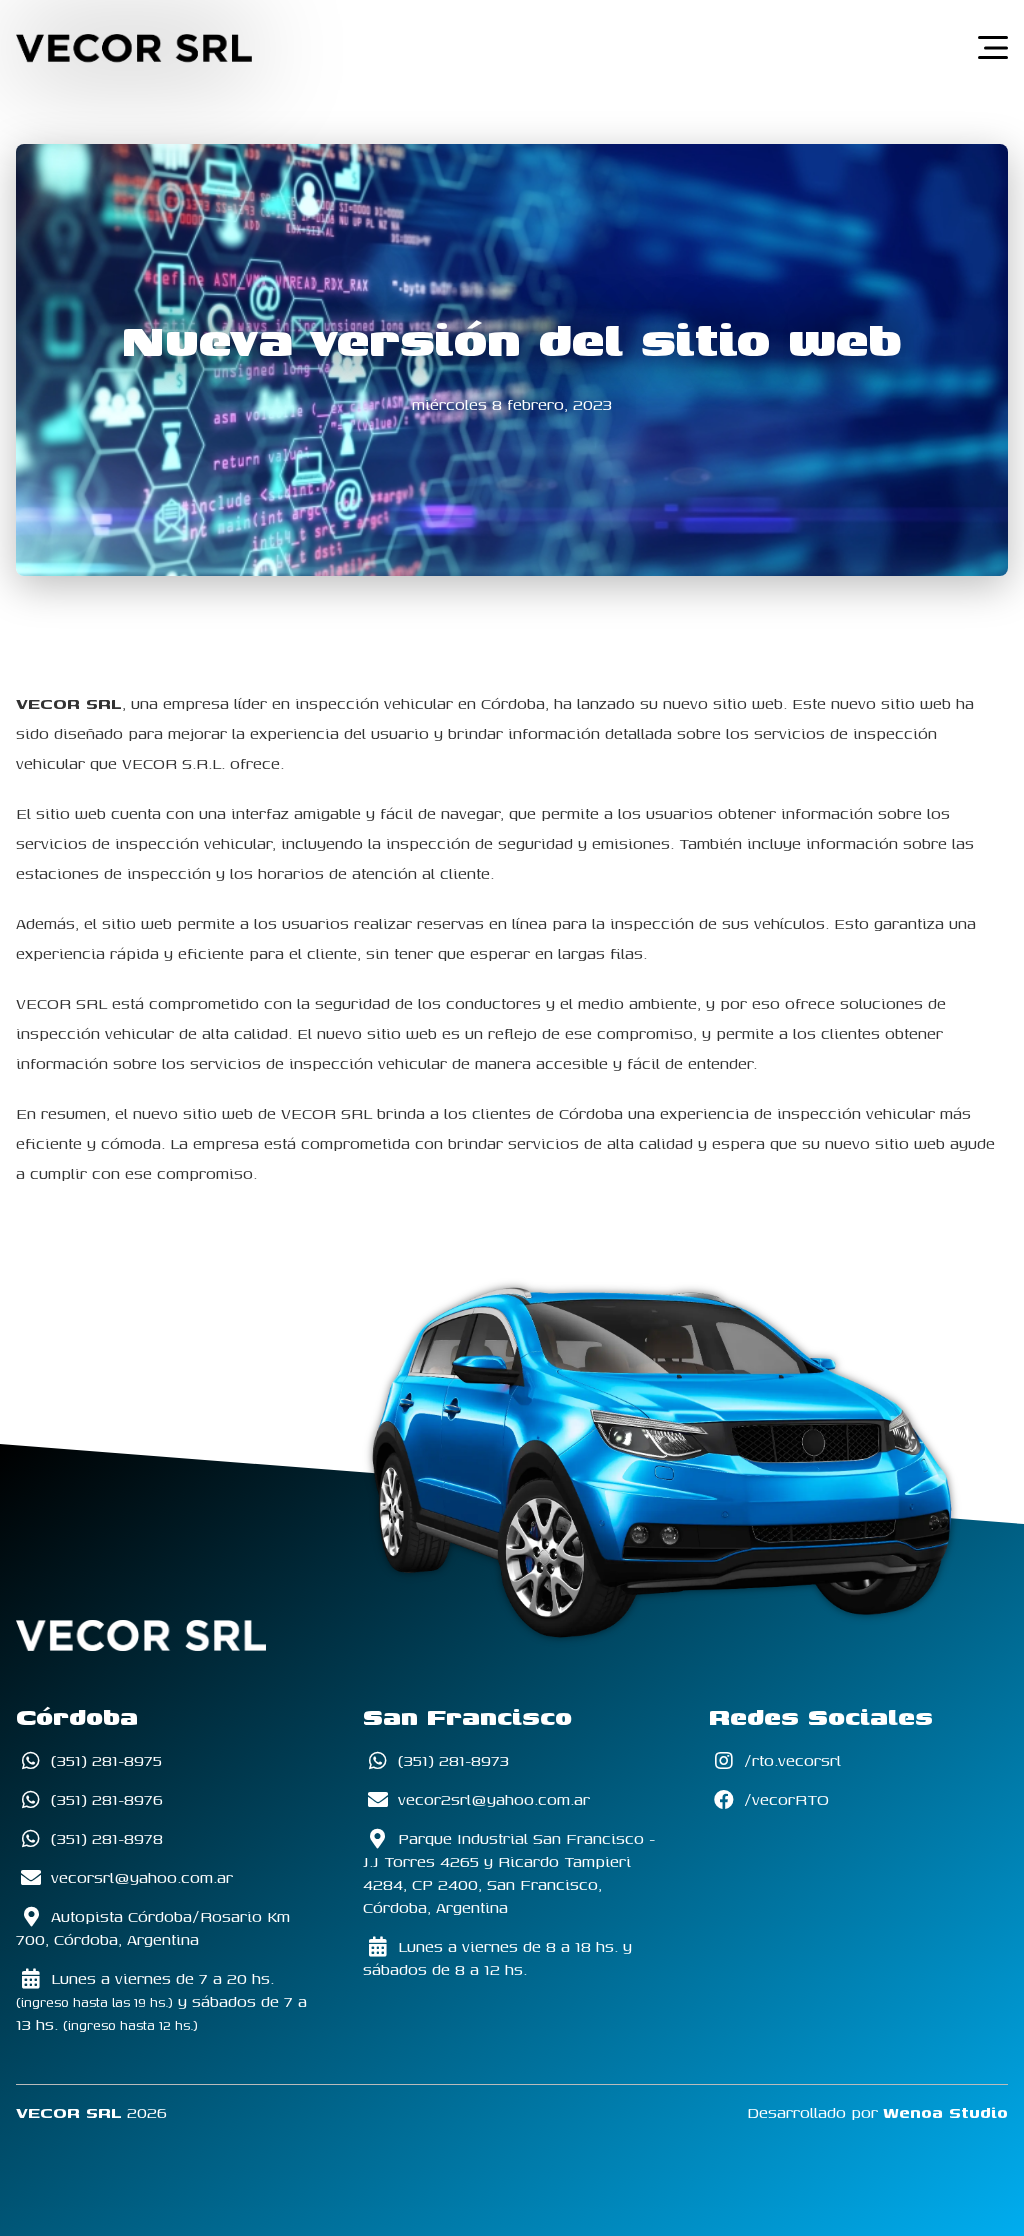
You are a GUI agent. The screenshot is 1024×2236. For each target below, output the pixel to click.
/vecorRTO (784, 1799)
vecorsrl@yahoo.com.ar (139, 1877)
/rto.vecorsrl (790, 1760)
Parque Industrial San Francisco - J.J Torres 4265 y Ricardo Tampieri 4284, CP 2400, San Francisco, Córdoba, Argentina (509, 1873)
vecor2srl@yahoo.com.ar (491, 1799)
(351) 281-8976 (104, 1799)
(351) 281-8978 (104, 1838)
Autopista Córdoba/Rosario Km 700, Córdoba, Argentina (153, 1928)
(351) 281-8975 (104, 1760)
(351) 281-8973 (451, 1760)
